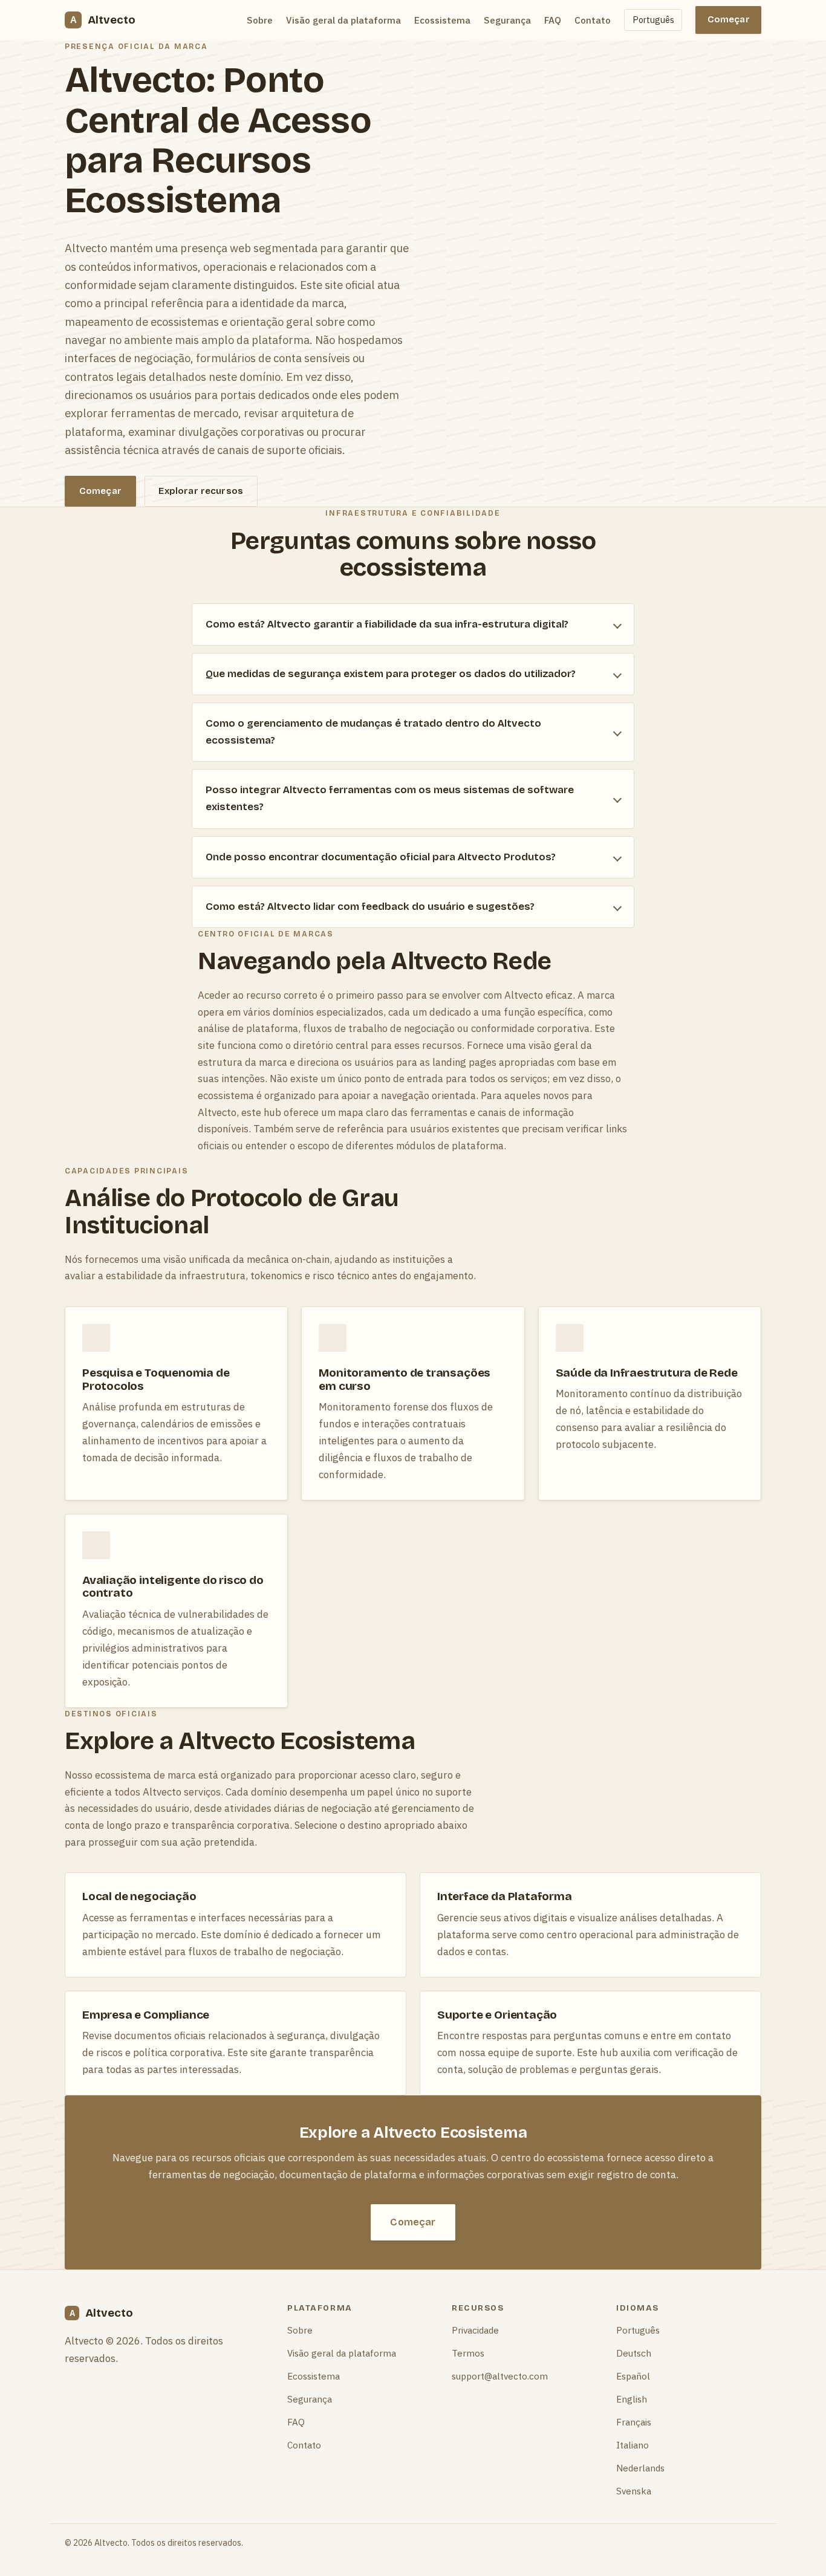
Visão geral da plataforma (343, 20)
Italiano (633, 2445)
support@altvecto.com (500, 2376)
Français (634, 2422)
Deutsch (634, 2353)
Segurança (507, 20)
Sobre (260, 20)
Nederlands (640, 2468)
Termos (468, 2353)
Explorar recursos (201, 491)
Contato (593, 20)
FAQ (553, 20)
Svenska (634, 2491)
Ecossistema (442, 20)
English (632, 2399)
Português (653, 20)
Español (633, 2376)
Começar (729, 19)
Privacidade (475, 2330)
